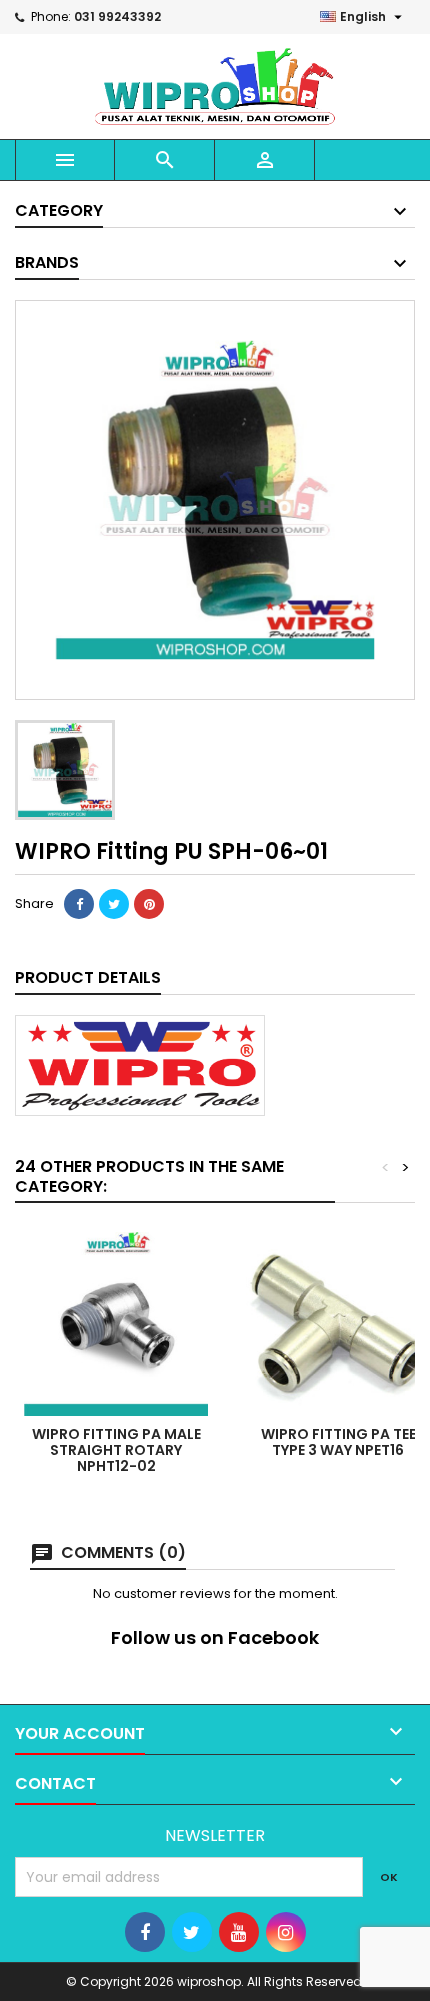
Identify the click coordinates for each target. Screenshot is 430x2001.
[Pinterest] (149, 904)
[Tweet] (114, 904)
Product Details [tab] (88, 977)
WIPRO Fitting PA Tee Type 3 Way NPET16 (338, 1442)
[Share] (79, 904)
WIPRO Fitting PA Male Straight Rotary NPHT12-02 (116, 1450)
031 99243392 (117, 16)
